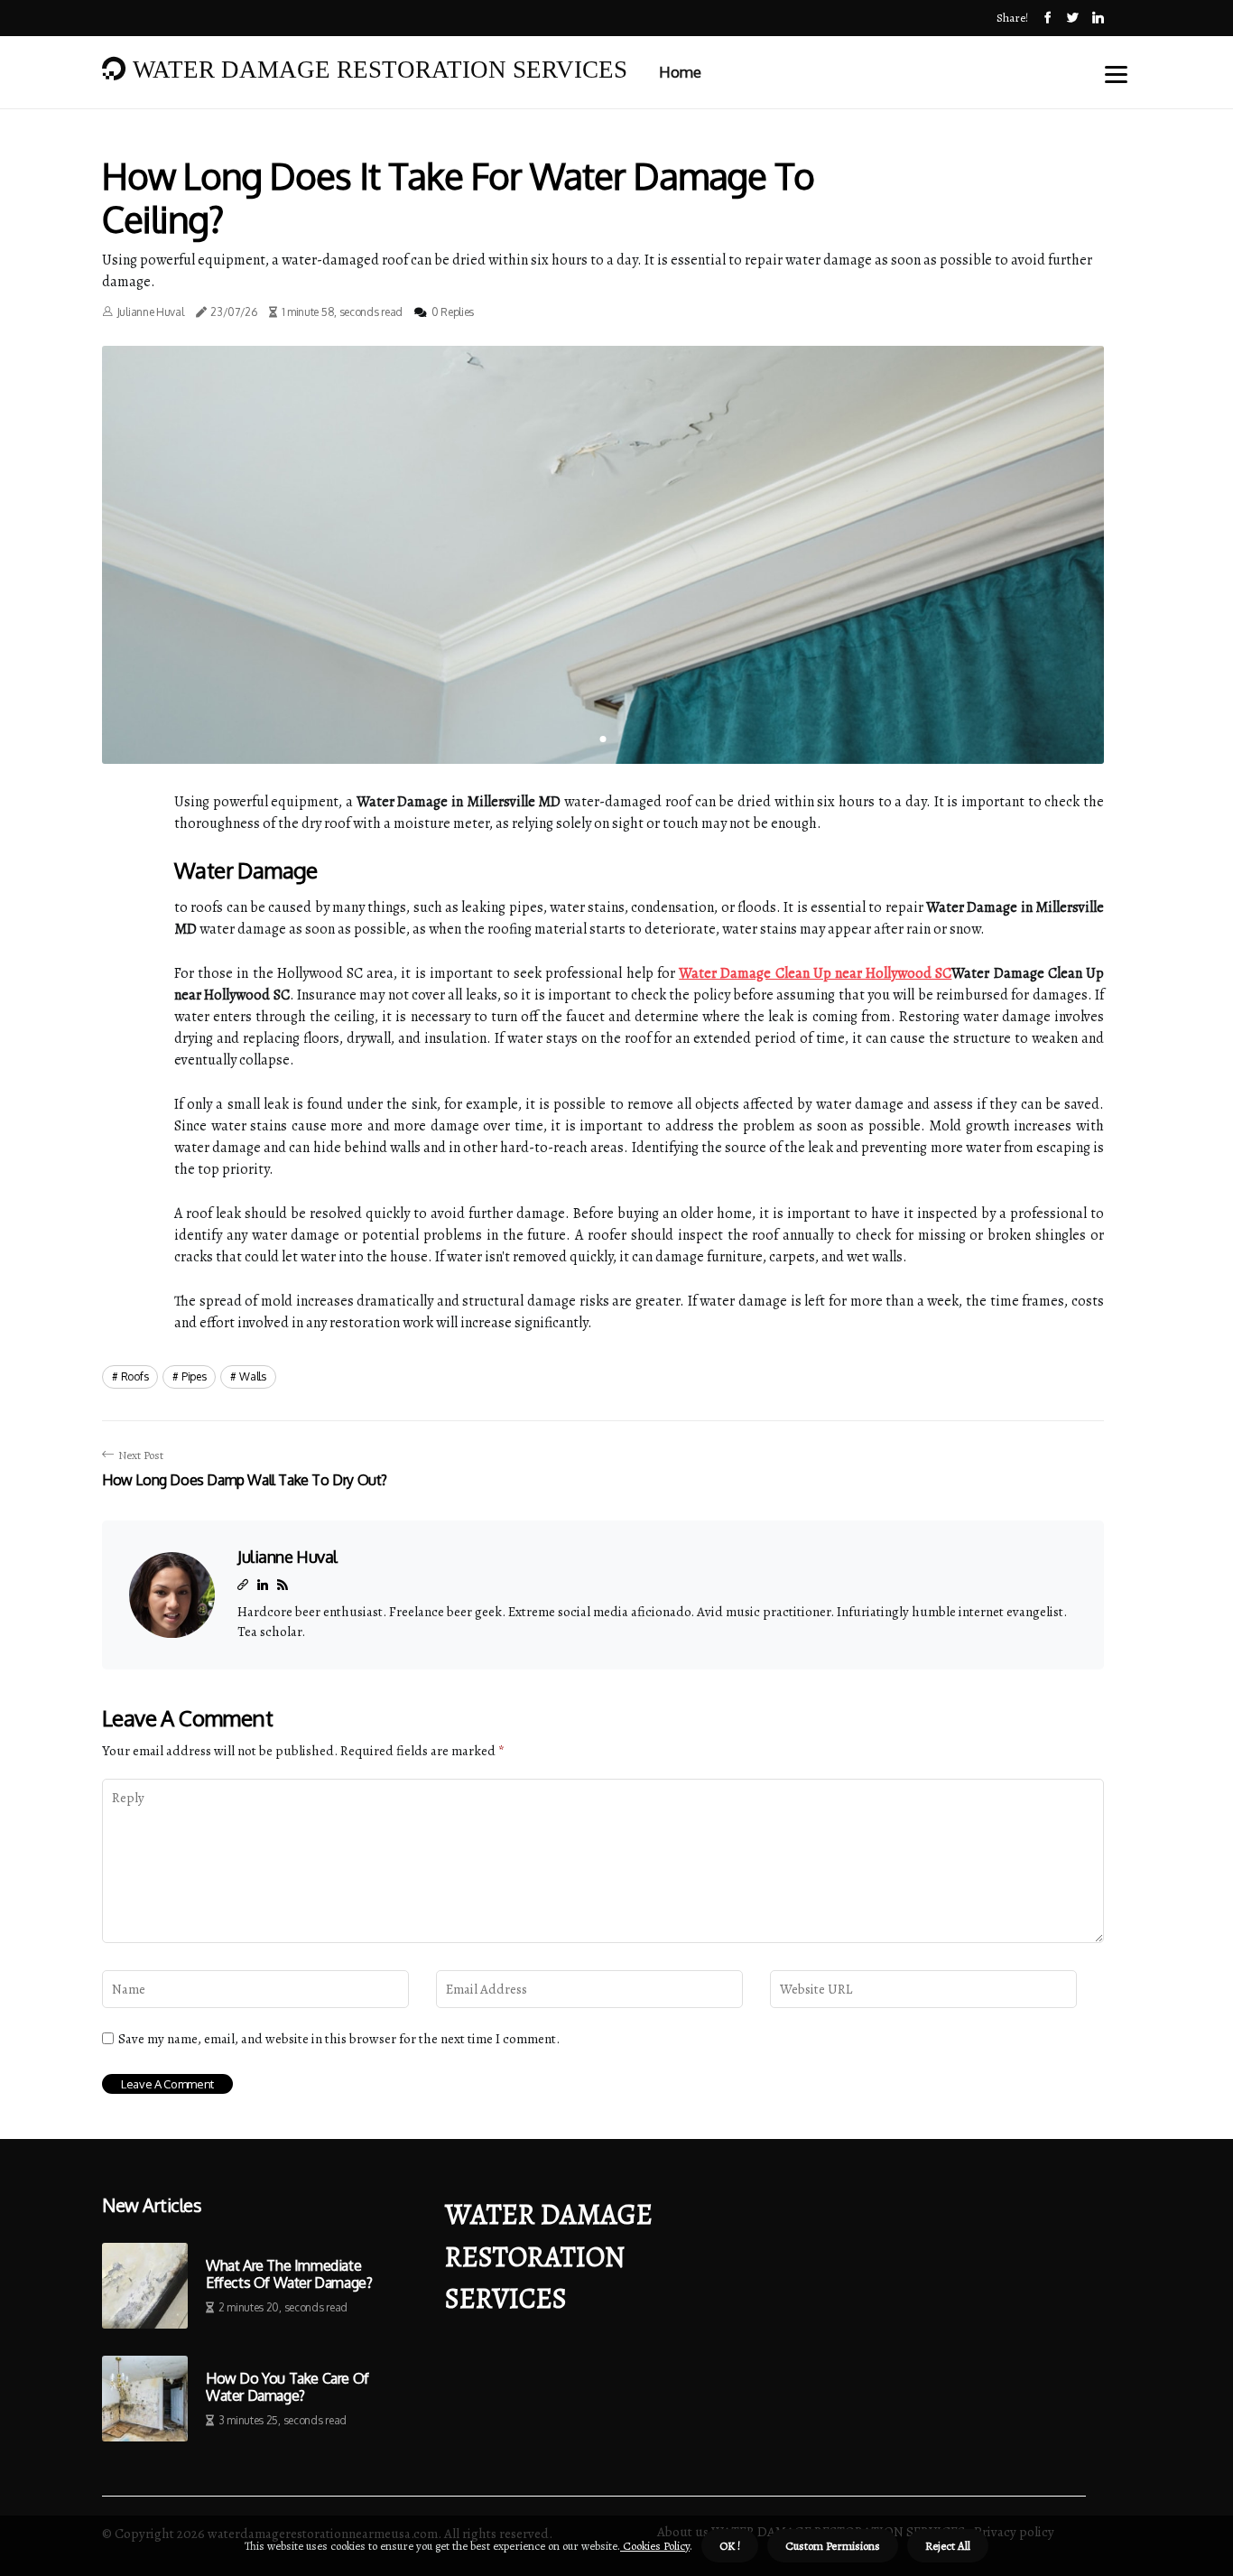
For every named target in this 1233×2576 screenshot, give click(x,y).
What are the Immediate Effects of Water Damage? (289, 2274)
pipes (194, 1376)
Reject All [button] (948, 2546)
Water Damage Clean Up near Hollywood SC (815, 973)
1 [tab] (603, 739)
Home (680, 72)
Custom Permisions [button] (833, 2546)
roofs (135, 1376)
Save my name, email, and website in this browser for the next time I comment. (339, 2039)
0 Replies (453, 312)
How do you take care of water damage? (287, 2387)
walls (253, 1376)
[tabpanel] (603, 555)
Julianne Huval (151, 312)
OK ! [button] (730, 2546)
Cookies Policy (655, 2546)
